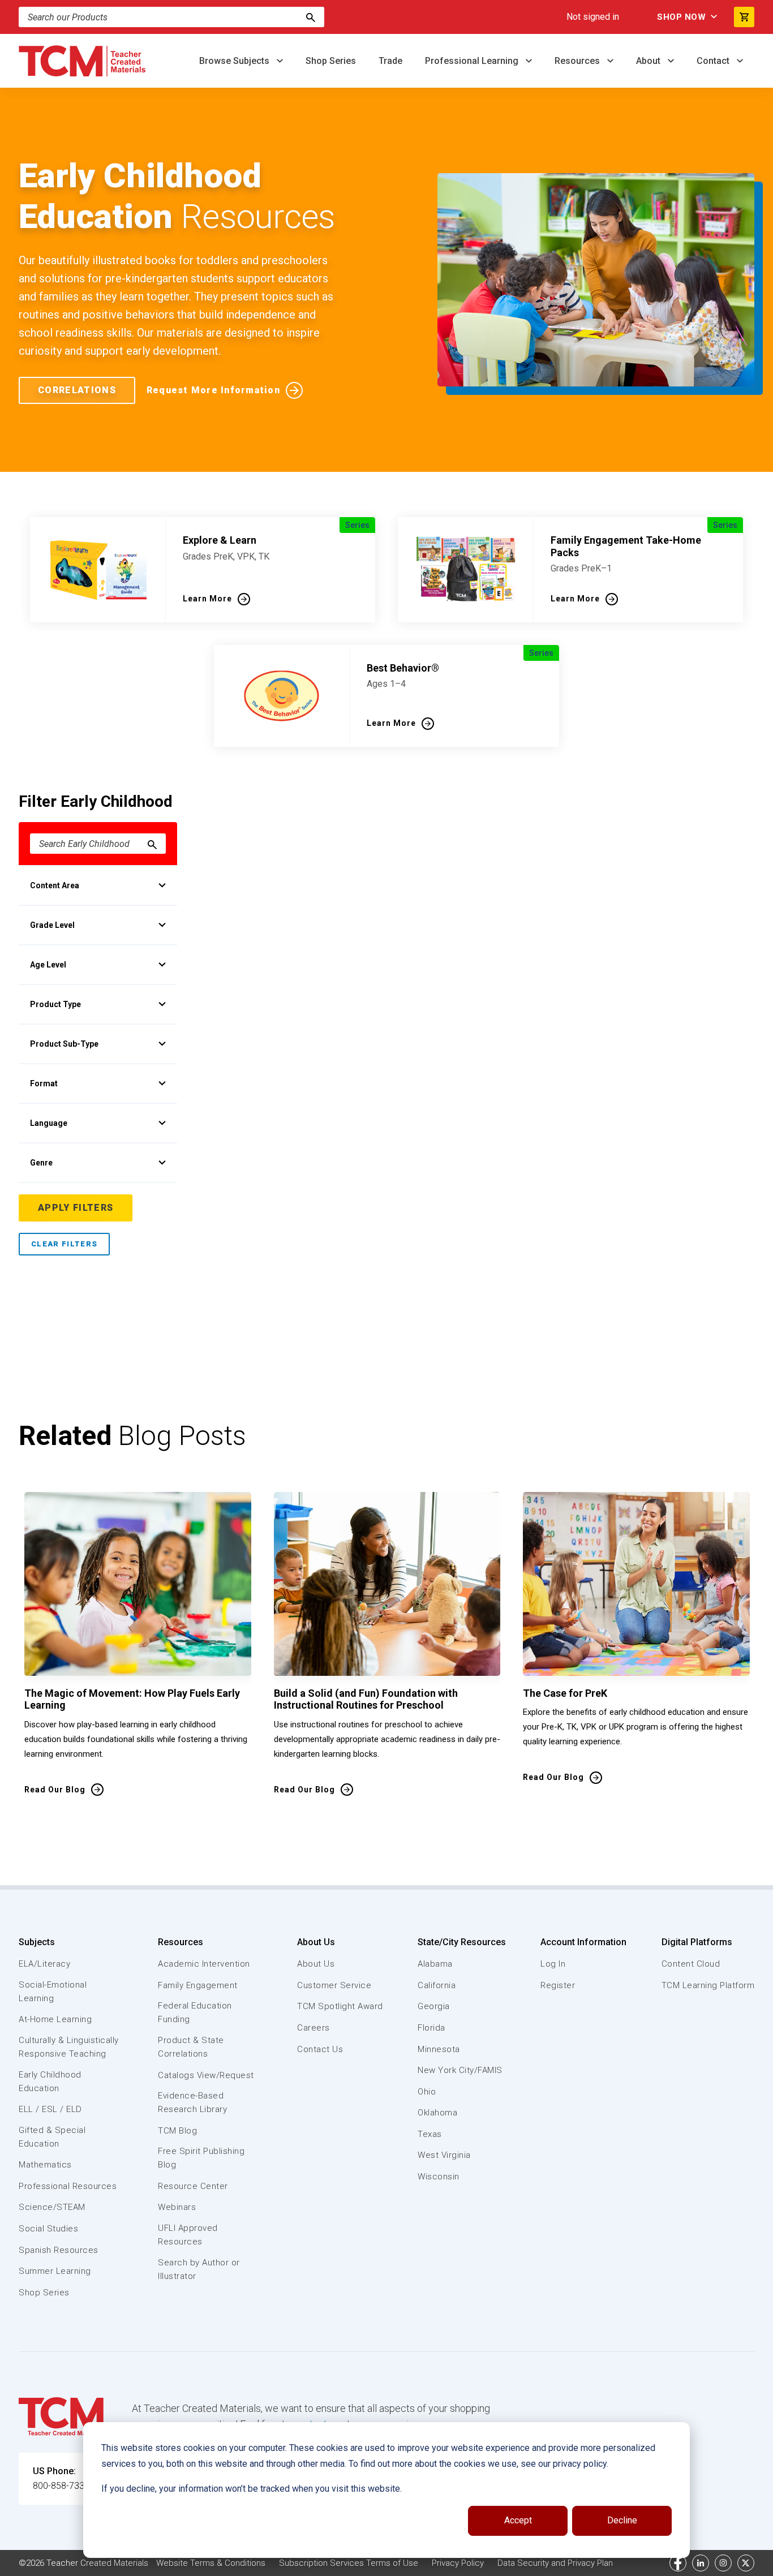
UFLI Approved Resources (188, 2235)
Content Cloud (691, 1964)
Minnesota (439, 2049)
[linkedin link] (701, 2563)
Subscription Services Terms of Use (349, 2563)
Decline (622, 2520)
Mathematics (45, 2165)
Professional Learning (473, 61)
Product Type (55, 1004)
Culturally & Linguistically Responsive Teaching (69, 2047)
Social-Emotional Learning (53, 1992)
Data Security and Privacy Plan (555, 2563)
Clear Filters (64, 1244)
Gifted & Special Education (52, 2137)
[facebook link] (678, 2563)
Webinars (177, 2207)
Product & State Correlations (191, 2047)
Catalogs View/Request (206, 2075)
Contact (714, 61)
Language (49, 1123)
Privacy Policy (458, 2563)
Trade (390, 61)
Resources (578, 61)
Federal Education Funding (195, 2012)
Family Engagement (198, 1985)
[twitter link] (746, 2563)
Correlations (77, 390)
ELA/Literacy (44, 1964)
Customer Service (334, 1985)
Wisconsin (439, 2177)
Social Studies (48, 2229)
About (649, 61)
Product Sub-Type (64, 1044)
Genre (41, 1163)
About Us (316, 1942)
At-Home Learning (55, 2019)
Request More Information (213, 390)
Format (44, 1083)
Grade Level (52, 925)
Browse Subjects (235, 61)
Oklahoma (437, 2113)
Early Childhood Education (50, 2082)
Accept (518, 2520)
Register (558, 1985)
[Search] (311, 17)
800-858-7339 (61, 2486)
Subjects (37, 1942)
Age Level (48, 965)
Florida (431, 2028)
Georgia (434, 2006)
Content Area (55, 885)
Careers (314, 2028)
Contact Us (320, 2049)
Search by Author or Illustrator (199, 2269)
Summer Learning (55, 2271)
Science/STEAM (52, 2207)
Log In (553, 1964)
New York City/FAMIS (460, 2070)
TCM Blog (177, 2131)
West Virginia (444, 2155)
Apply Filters (76, 1208)
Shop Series (331, 61)
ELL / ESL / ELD (50, 2109)
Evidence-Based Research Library (192, 2102)
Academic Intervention (204, 1964)
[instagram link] (723, 2563)
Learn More (207, 599)
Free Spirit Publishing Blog (201, 2158)
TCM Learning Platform (708, 1985)
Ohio (427, 2092)
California (437, 1985)
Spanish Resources (59, 2250)
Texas (430, 2134)
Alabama (435, 1964)
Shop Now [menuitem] (681, 17)
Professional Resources (68, 2186)
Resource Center (193, 2186)
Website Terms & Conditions (211, 2563)
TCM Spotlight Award (340, 2006)
